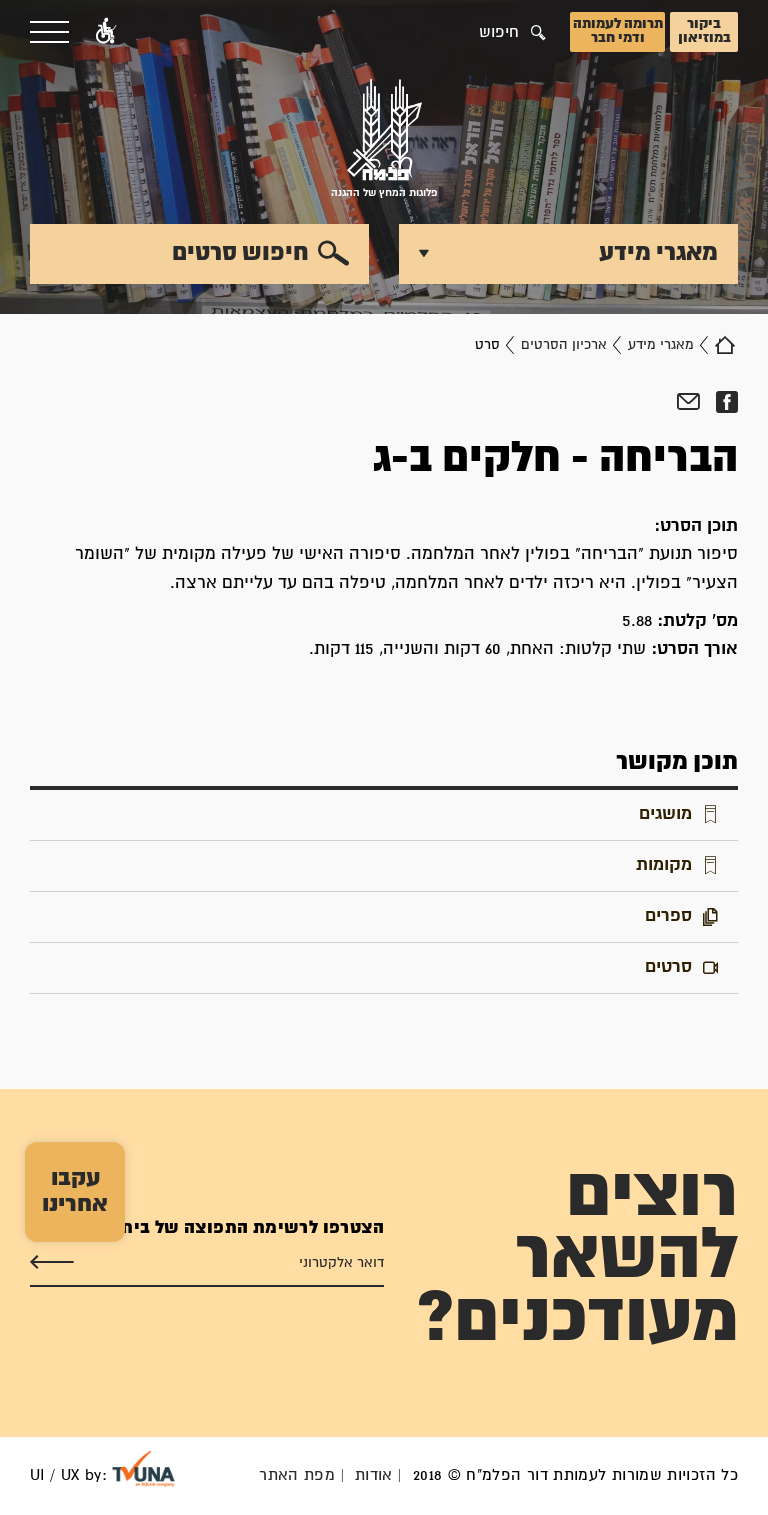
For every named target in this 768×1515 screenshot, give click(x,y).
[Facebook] (726, 402)
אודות (374, 1475)
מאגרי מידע (661, 345)
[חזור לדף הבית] (725, 345)
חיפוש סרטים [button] (240, 253)
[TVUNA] (143, 1469)
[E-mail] (688, 402)
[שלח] (52, 1263)
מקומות (664, 865)
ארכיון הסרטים (564, 345)
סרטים (668, 967)
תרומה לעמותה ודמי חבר (618, 31)
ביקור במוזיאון (704, 31)
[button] (106, 32)
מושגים (665, 814)
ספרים (668, 916)
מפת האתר (297, 1475)
